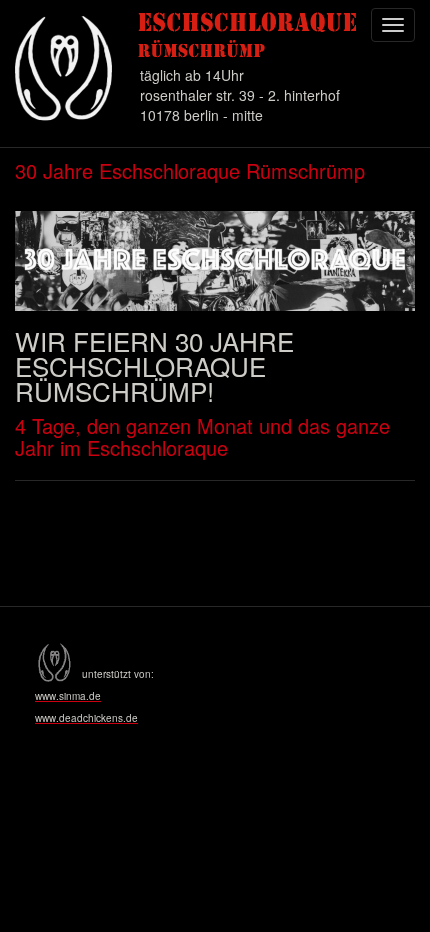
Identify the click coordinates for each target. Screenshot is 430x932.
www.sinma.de (68, 696)
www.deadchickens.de (86, 718)
